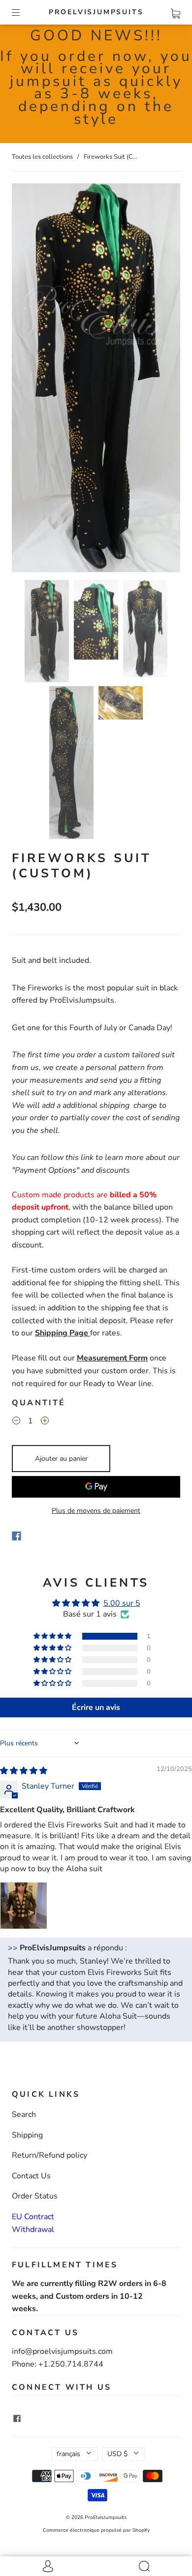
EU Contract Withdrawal (33, 2223)
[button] (29, 379)
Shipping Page (63, 1333)
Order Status (35, 2196)
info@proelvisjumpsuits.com (62, 2351)
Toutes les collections (42, 157)
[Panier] (176, 12)
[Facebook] (16, 1536)
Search (24, 2114)
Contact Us (31, 2176)
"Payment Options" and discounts (71, 1170)
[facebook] (17, 2418)
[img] (24, 1771)
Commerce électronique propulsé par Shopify (96, 2530)
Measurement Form (112, 1358)
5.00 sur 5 (122, 1603)
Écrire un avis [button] (96, 1708)
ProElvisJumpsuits (96, 12)
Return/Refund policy (49, 2155)
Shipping (27, 2135)
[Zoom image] (96, 379)
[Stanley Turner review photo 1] (24, 1906)
